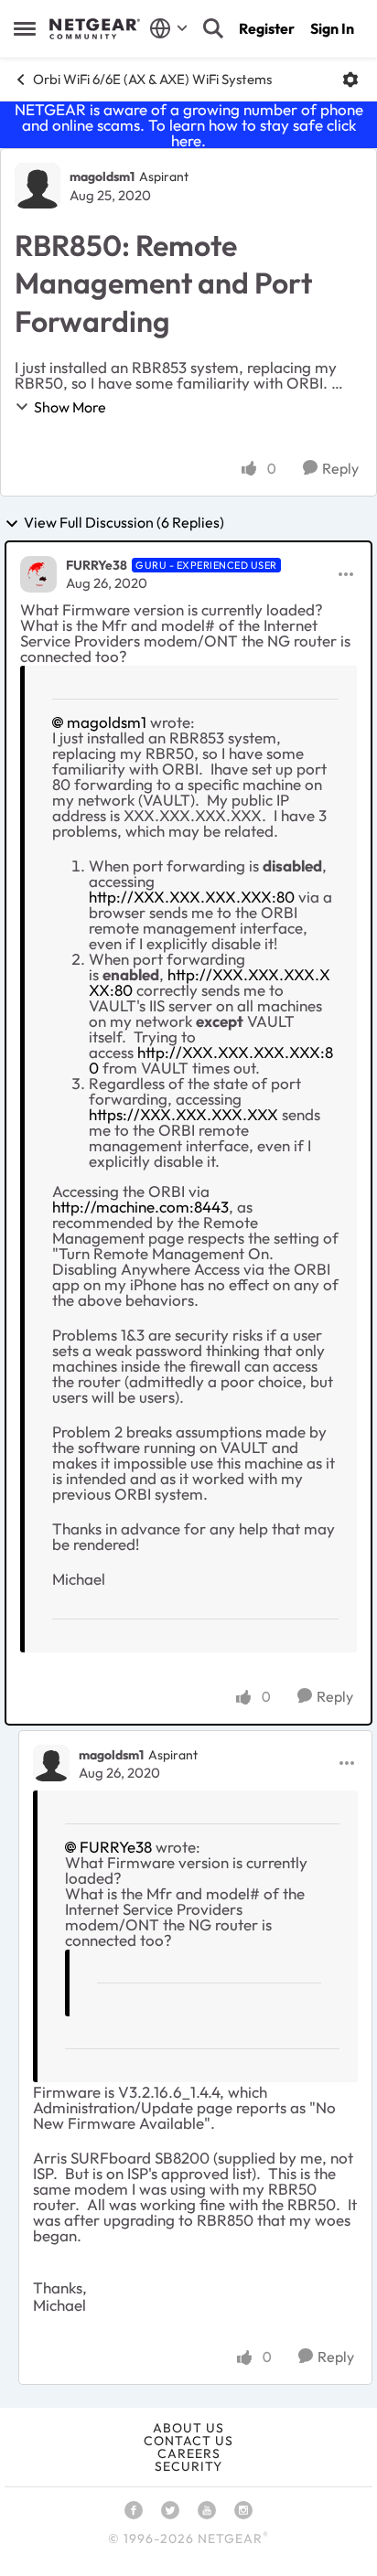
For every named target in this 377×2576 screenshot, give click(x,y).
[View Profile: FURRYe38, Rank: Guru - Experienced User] (38, 574)
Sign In (332, 28)
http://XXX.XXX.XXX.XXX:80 (192, 897)
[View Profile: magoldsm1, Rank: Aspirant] (38, 186)
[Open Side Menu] (25, 28)
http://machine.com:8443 (140, 1207)
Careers (189, 2453)
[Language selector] (169, 28)
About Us (188, 2428)
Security (188, 2466)
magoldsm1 (102, 176)
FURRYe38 (97, 565)
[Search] (213, 28)
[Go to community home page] (95, 29)
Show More (70, 407)
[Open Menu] (350, 80)
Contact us (188, 2441)
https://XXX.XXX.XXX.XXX (183, 1114)
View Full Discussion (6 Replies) (124, 523)
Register (267, 28)
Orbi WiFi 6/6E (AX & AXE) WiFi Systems (152, 79)
